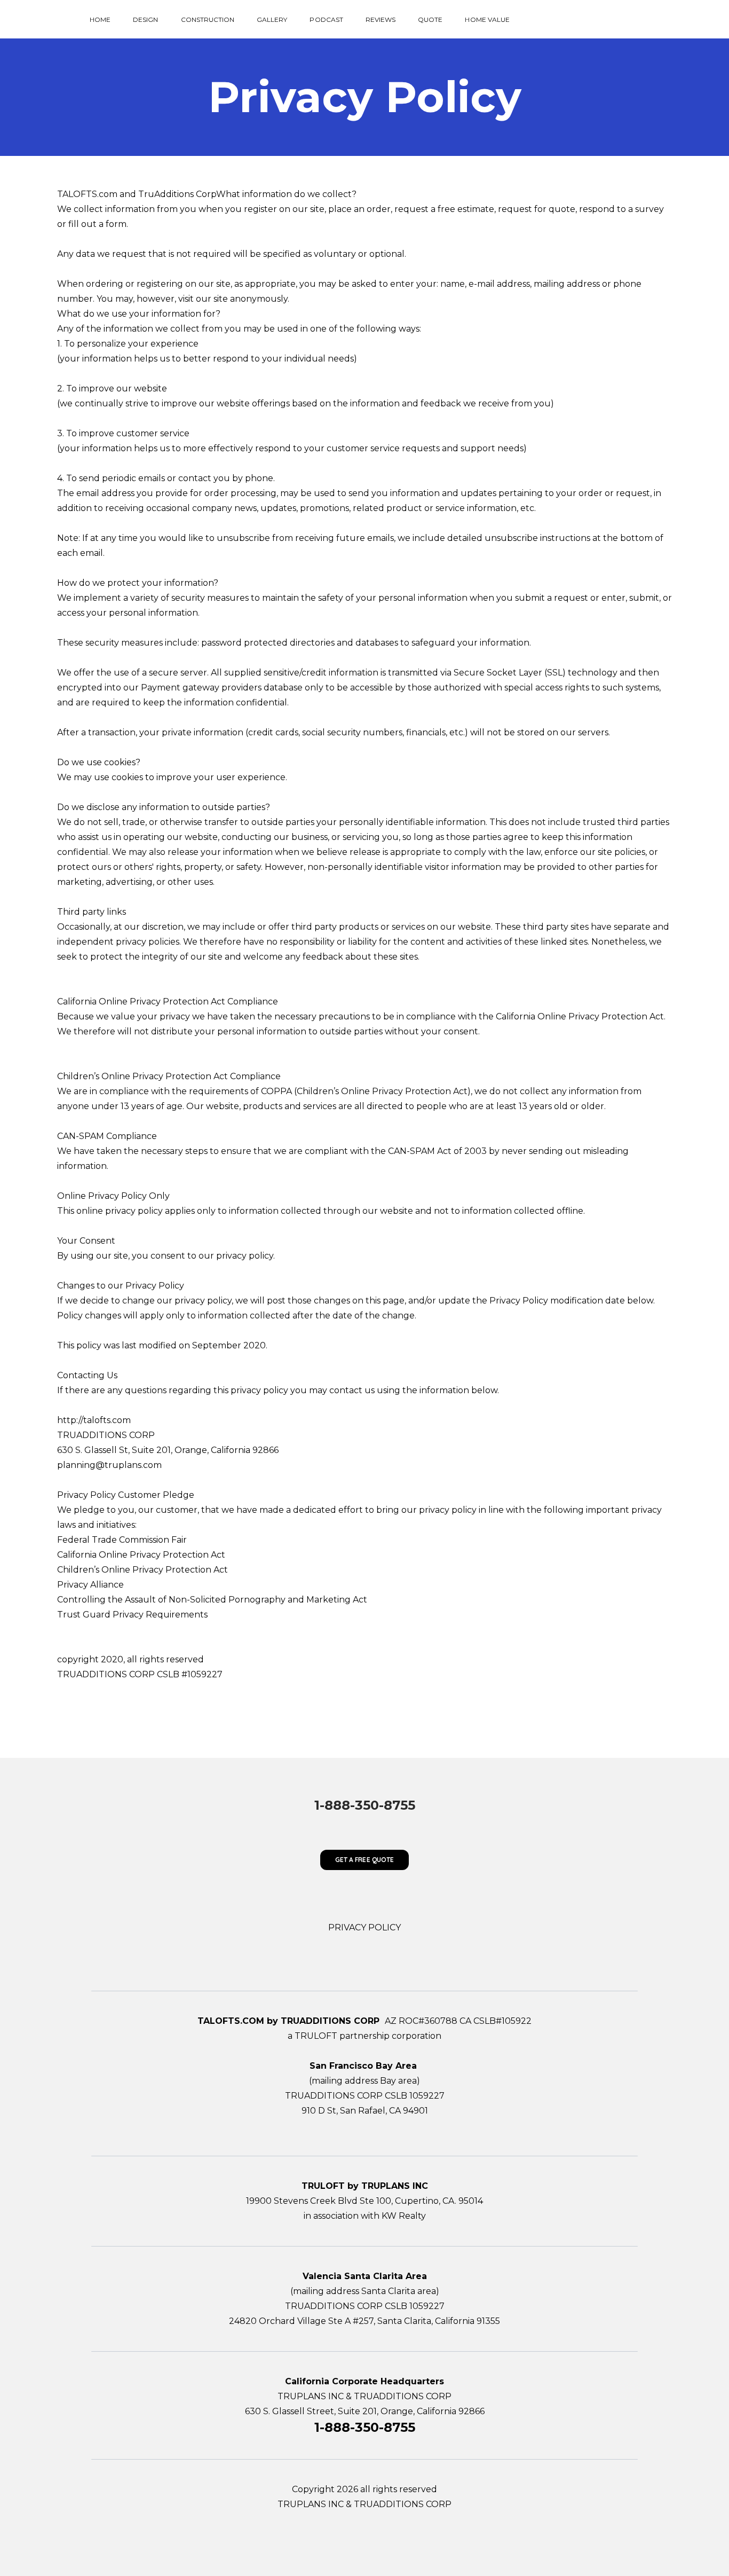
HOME (100, 19)
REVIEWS (381, 19)
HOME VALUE (487, 19)
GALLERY (272, 19)
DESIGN (145, 19)
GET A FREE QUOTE (364, 1860)
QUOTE (430, 19)
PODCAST (326, 19)
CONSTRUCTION (208, 19)
